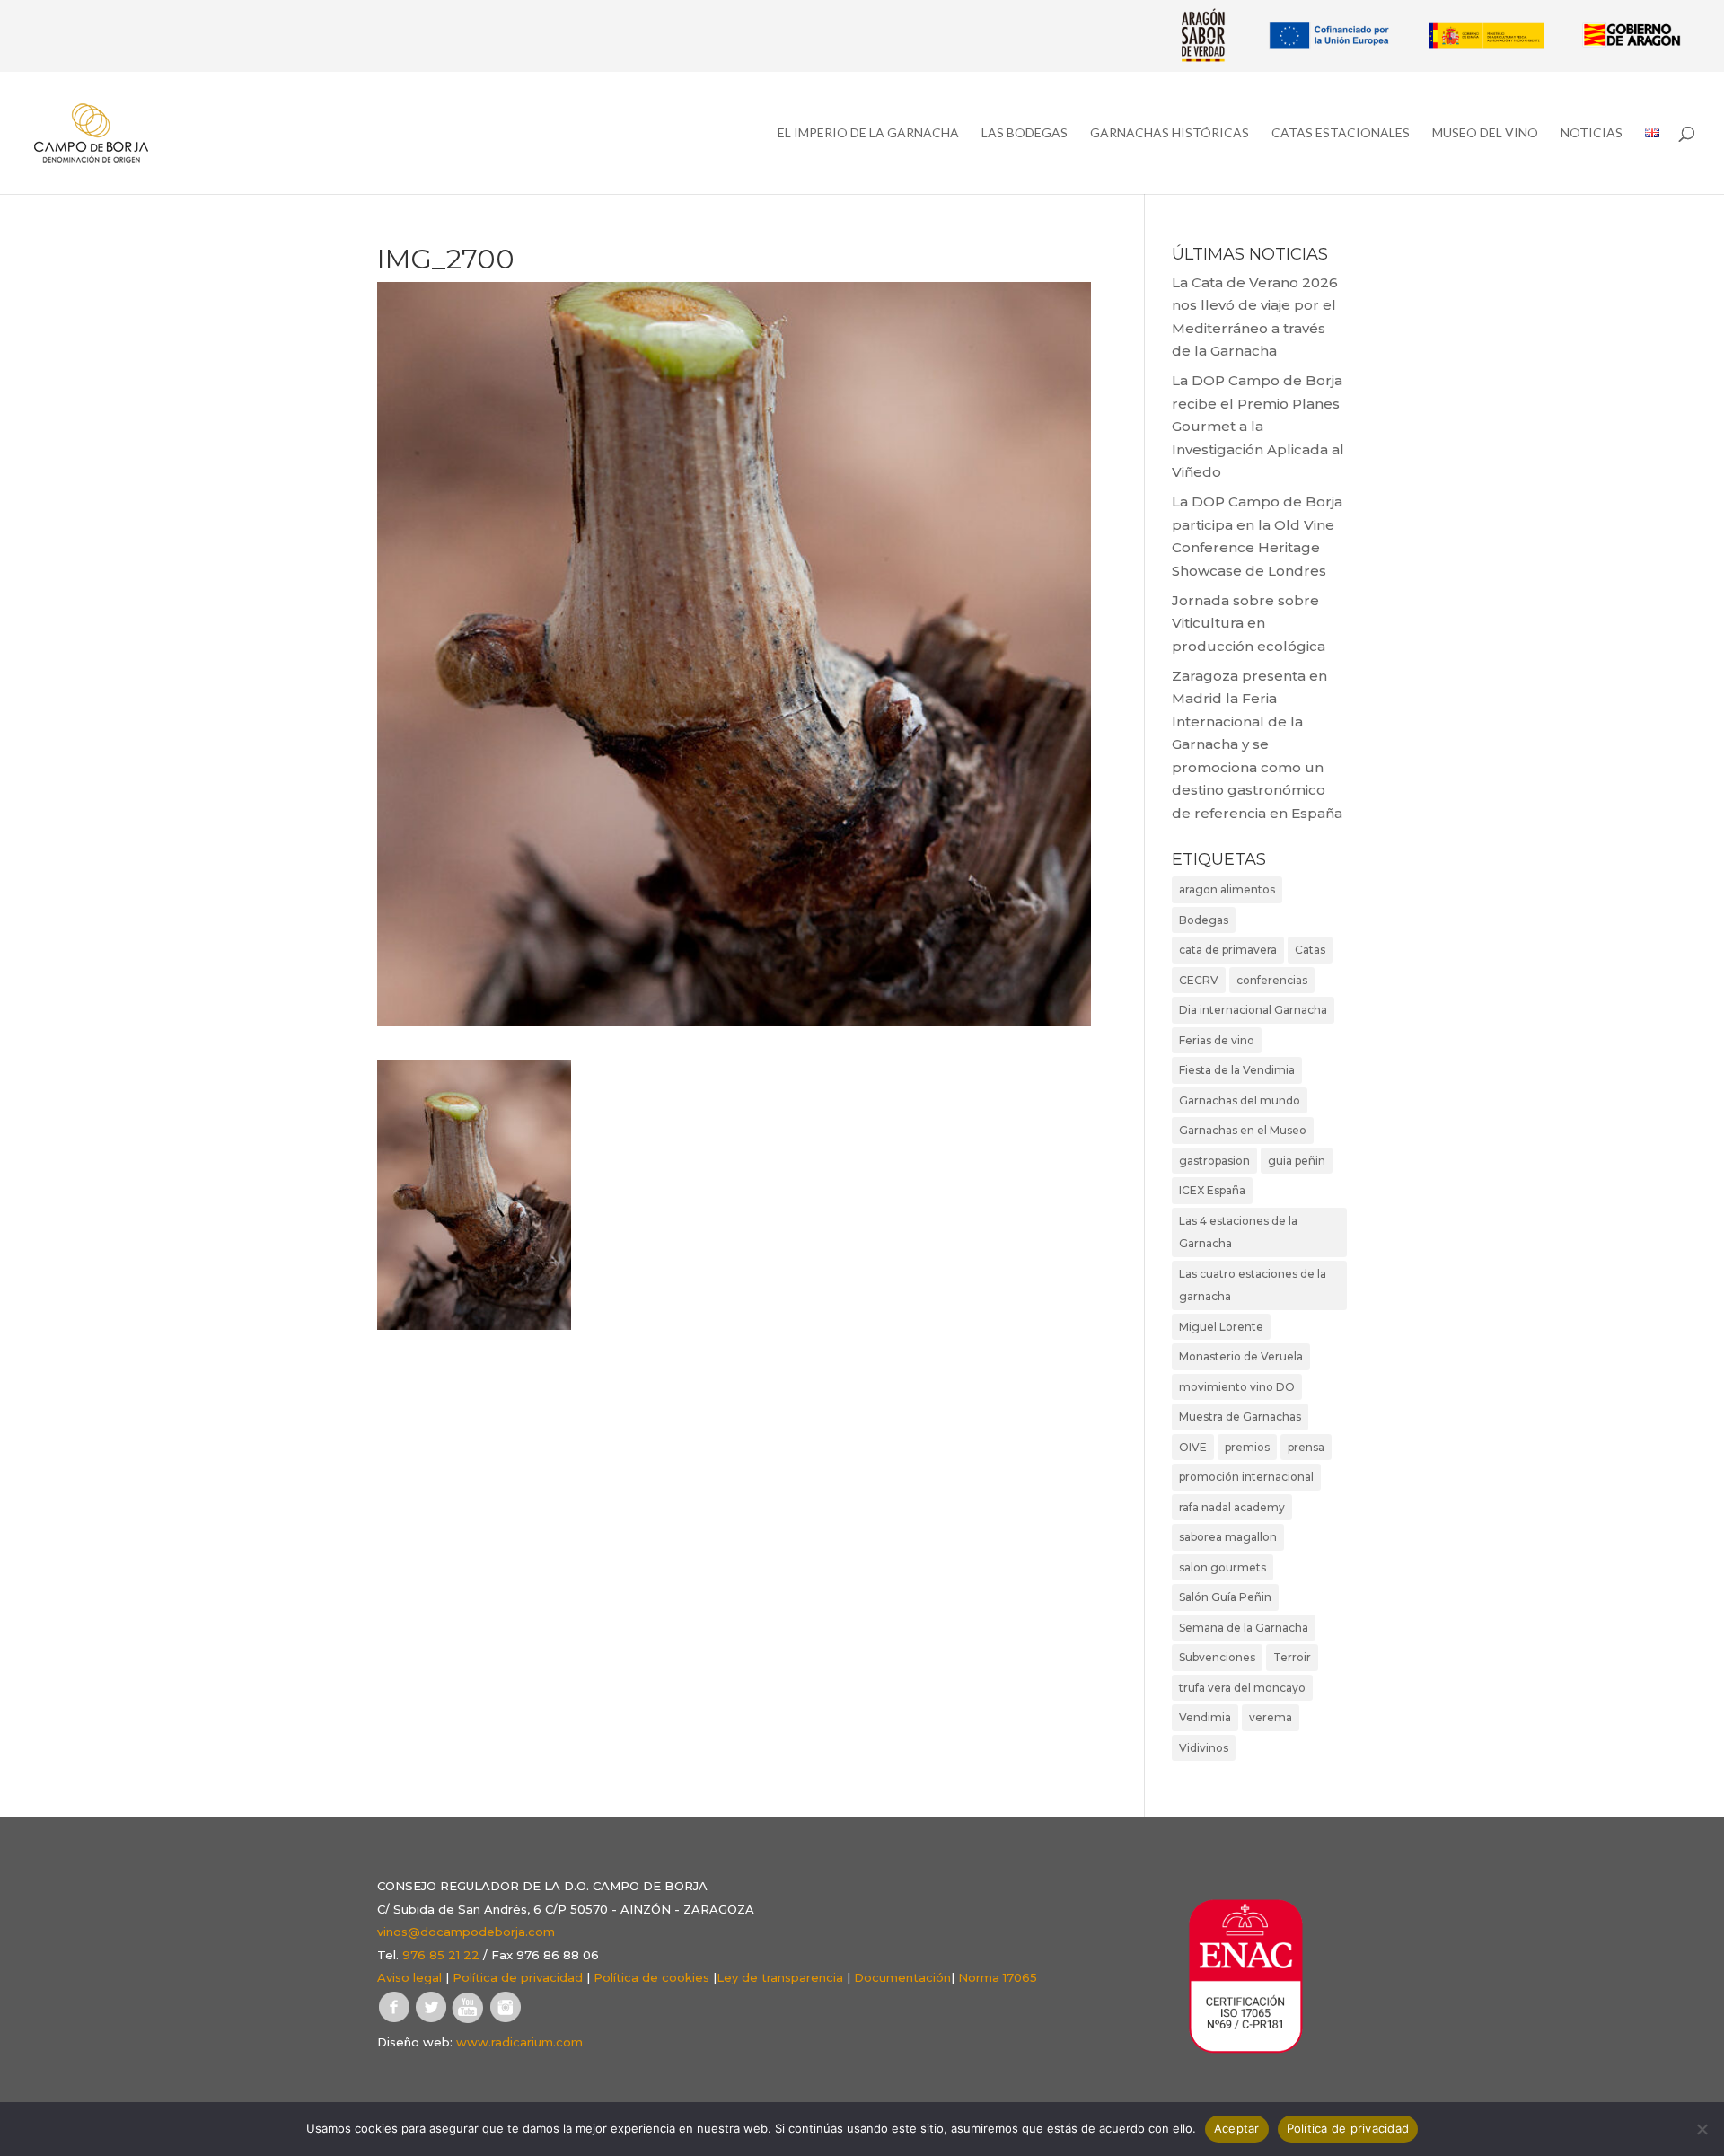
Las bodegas (1025, 133)
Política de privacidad (518, 1977)
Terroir (1292, 1657)
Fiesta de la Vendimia (1237, 1070)
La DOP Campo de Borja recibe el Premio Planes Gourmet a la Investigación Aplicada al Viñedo (1258, 426)
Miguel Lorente (1221, 1327)
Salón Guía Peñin (1225, 1597)
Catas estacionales (1341, 133)
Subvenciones (1217, 1657)
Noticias (1592, 133)
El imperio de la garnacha (868, 133)
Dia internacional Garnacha (1253, 1010)
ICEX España (1212, 1190)
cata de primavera (1228, 950)
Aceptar (1237, 2128)
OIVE (1193, 1447)
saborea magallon (1228, 1537)
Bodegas (1204, 920)
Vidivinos (1204, 1748)
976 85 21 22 (441, 1955)
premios (1247, 1447)
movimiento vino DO (1237, 1387)
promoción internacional (1246, 1477)
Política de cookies (651, 1977)
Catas (1310, 950)
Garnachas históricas (1170, 133)
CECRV (1199, 980)
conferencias (1272, 980)
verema (1271, 1717)
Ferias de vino (1217, 1040)
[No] (1702, 2129)
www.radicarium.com (519, 2042)
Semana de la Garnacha (1244, 1628)
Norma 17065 (998, 1977)
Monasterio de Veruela (1241, 1356)
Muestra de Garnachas (1240, 1417)
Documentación (902, 1977)
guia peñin (1297, 1161)
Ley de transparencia (780, 1977)
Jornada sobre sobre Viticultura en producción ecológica (1249, 623)
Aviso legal (409, 1977)
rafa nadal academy (1232, 1507)
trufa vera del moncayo (1242, 1688)
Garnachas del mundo (1240, 1100)
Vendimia (1205, 1717)
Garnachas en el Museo (1243, 1130)
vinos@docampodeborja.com (466, 1932)
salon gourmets (1223, 1567)
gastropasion (1214, 1161)
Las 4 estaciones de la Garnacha (1238, 1232)
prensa (1306, 1447)
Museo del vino (1485, 133)
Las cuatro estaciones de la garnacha (1253, 1285)
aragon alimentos (1227, 889)
